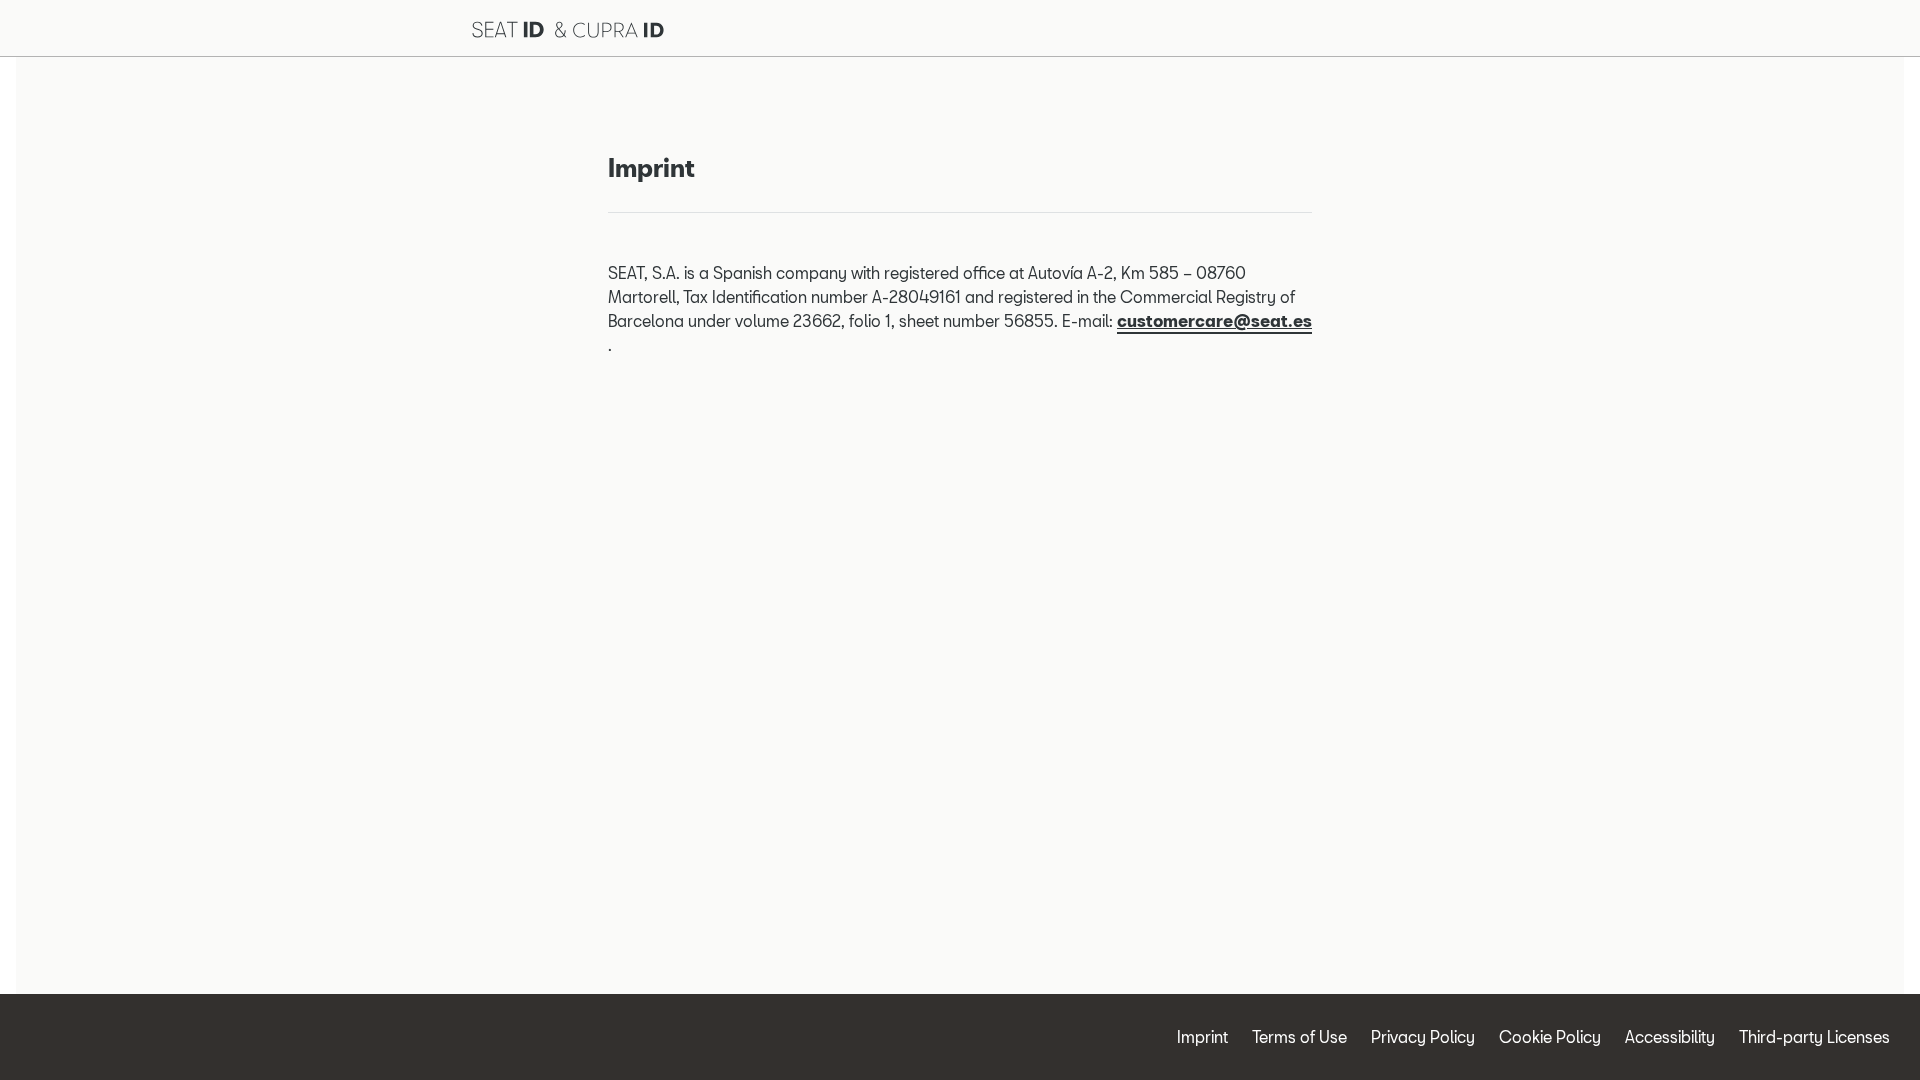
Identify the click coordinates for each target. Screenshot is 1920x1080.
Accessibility (1670, 1036)
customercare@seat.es (1214, 320)
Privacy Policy (1423, 1036)
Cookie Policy (1550, 1036)
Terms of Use (1299, 1036)
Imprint (1202, 1036)
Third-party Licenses (1814, 1036)
